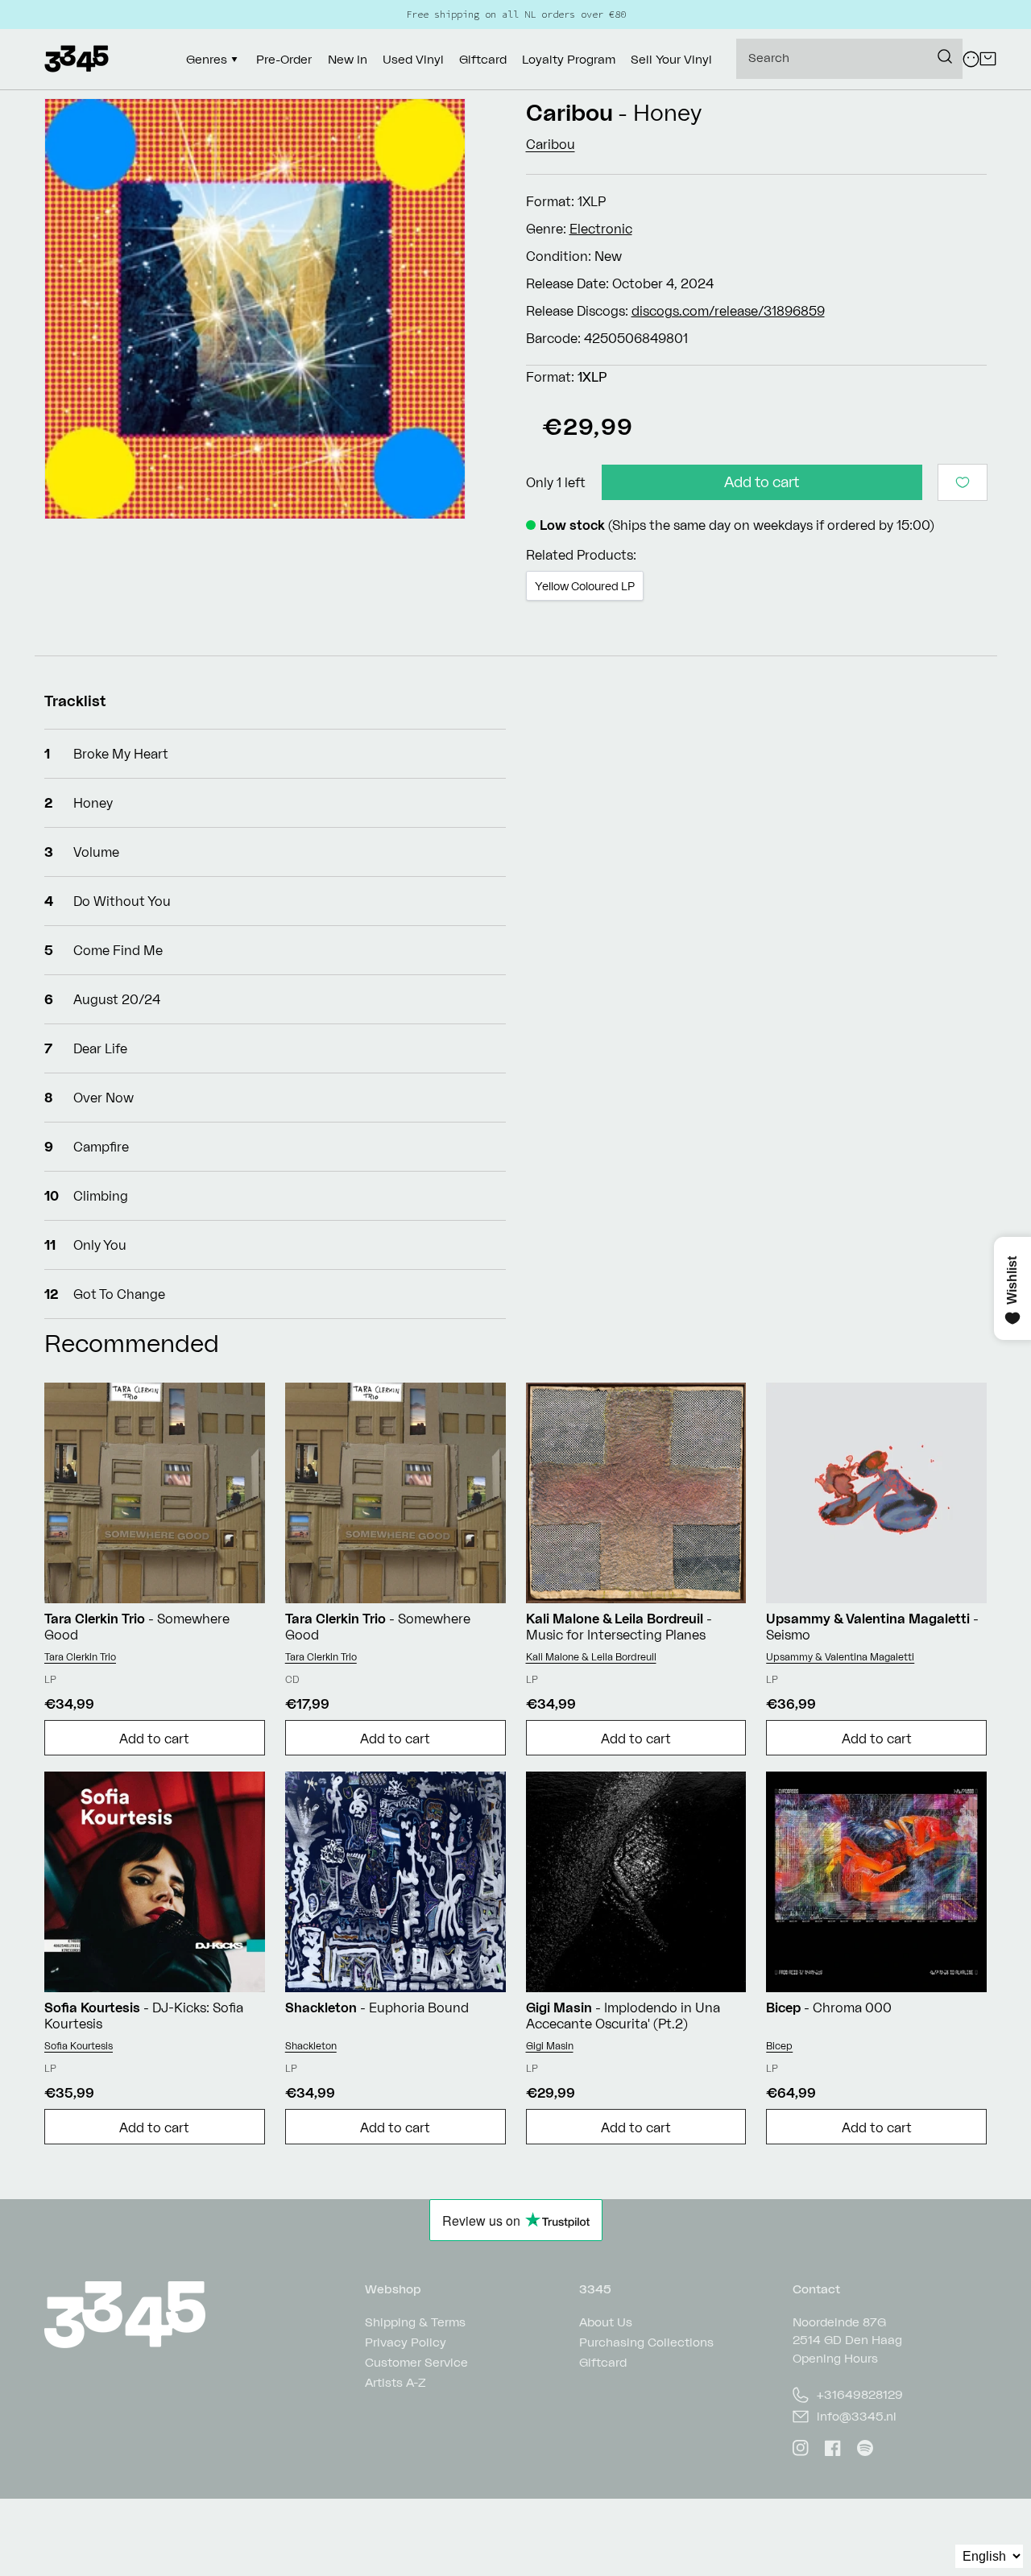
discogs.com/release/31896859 (728, 311)
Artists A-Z (395, 2382)
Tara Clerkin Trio (80, 1657)
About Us (606, 2323)
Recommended (132, 1343)
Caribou (569, 112)
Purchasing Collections (646, 2342)
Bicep (779, 2046)
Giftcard (603, 2362)
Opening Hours (835, 2358)
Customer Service (416, 2362)
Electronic (601, 229)
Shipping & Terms (415, 2323)
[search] (849, 59)
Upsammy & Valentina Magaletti (840, 1657)
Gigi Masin (550, 2046)
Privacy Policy (406, 2342)
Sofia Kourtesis (79, 2046)
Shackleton (311, 2046)
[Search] (945, 56)
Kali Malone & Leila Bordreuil (591, 1657)
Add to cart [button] (154, 1739)
